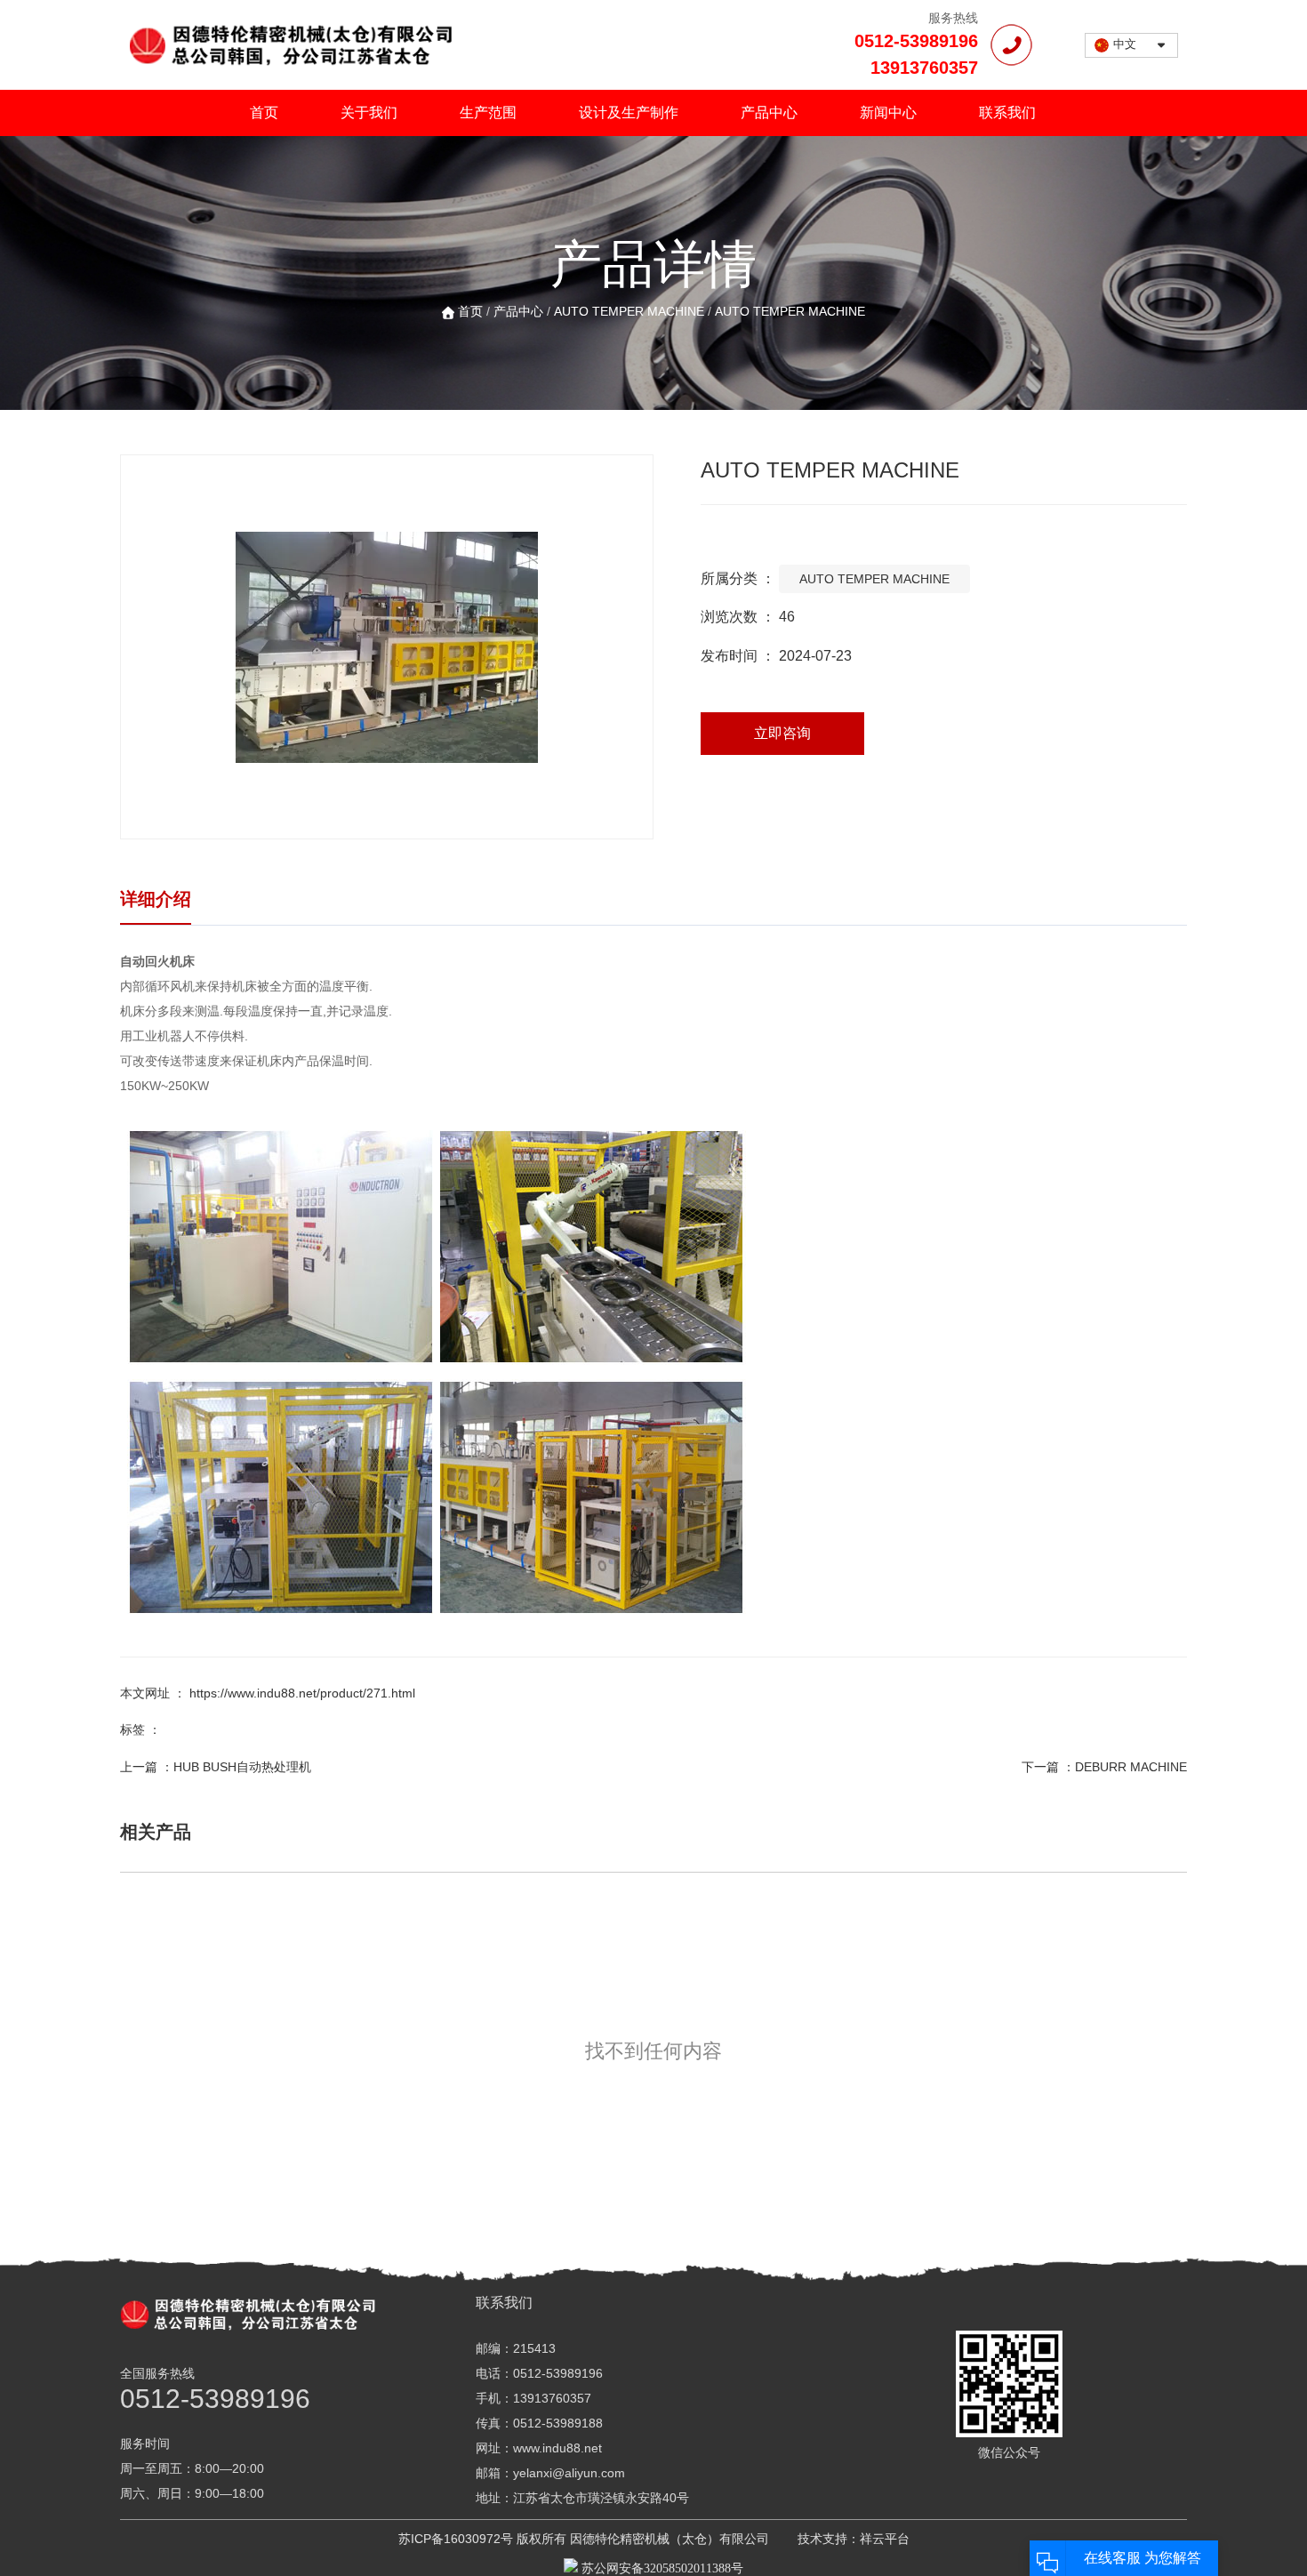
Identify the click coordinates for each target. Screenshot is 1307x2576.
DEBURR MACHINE (1131, 1767)
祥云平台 (885, 2539)
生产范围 (488, 112)
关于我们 (369, 112)
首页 (264, 112)
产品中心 (769, 112)
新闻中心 (888, 112)
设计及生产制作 (629, 112)
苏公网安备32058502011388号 (661, 2568)
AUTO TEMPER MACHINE (629, 311)
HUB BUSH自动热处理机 (242, 1767)
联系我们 (1007, 112)
